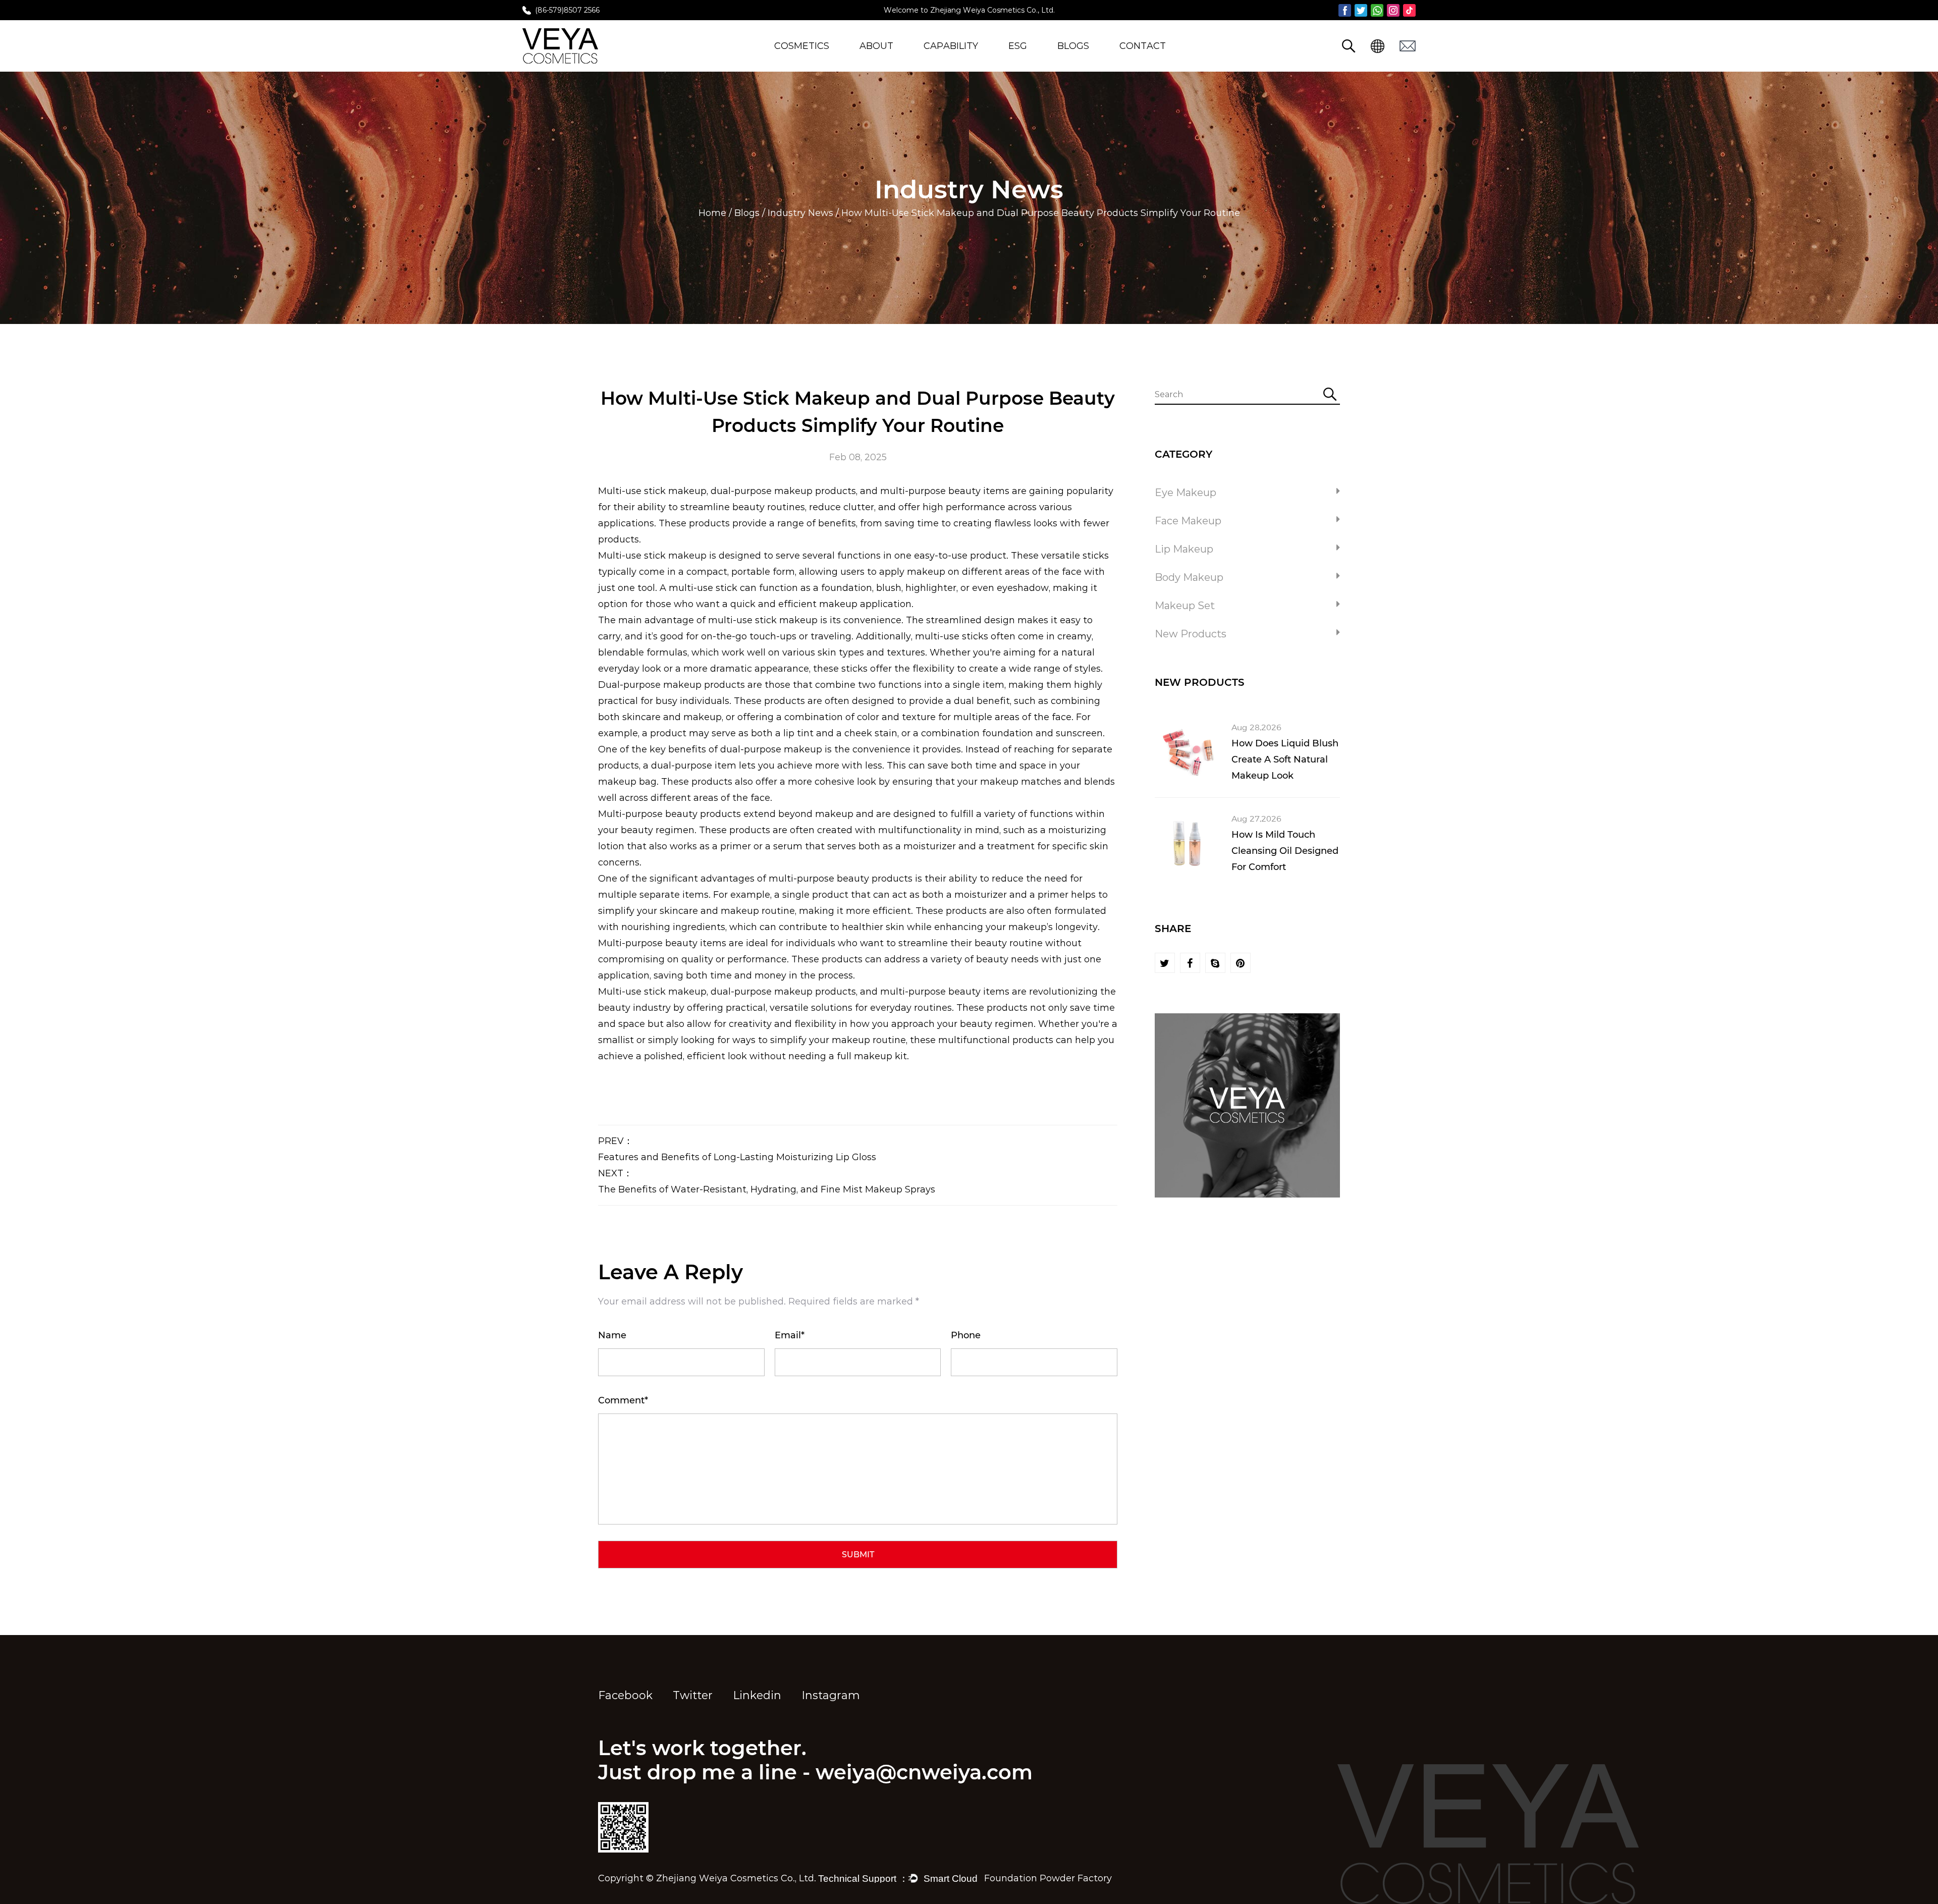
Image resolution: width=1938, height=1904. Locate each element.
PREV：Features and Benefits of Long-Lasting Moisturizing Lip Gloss (737, 1149)
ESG (1018, 46)
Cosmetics (802, 46)
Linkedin (757, 1695)
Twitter (693, 1695)
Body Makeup (1189, 577)
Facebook (625, 1695)
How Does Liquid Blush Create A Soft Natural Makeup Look (1285, 759)
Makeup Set (1185, 606)
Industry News (800, 213)
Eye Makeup (1186, 493)
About (876, 46)
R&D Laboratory (958, 61)
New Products (806, 61)
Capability (951, 46)
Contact (1143, 46)
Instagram (831, 1695)
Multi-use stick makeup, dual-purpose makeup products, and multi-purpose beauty (789, 491)
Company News (1092, 61)
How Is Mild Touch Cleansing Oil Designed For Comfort (1285, 851)
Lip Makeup (1184, 549)
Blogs (1073, 46)
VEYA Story (885, 61)
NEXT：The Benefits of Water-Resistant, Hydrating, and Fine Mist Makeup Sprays (767, 1181)
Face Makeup (1188, 521)
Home (712, 213)
